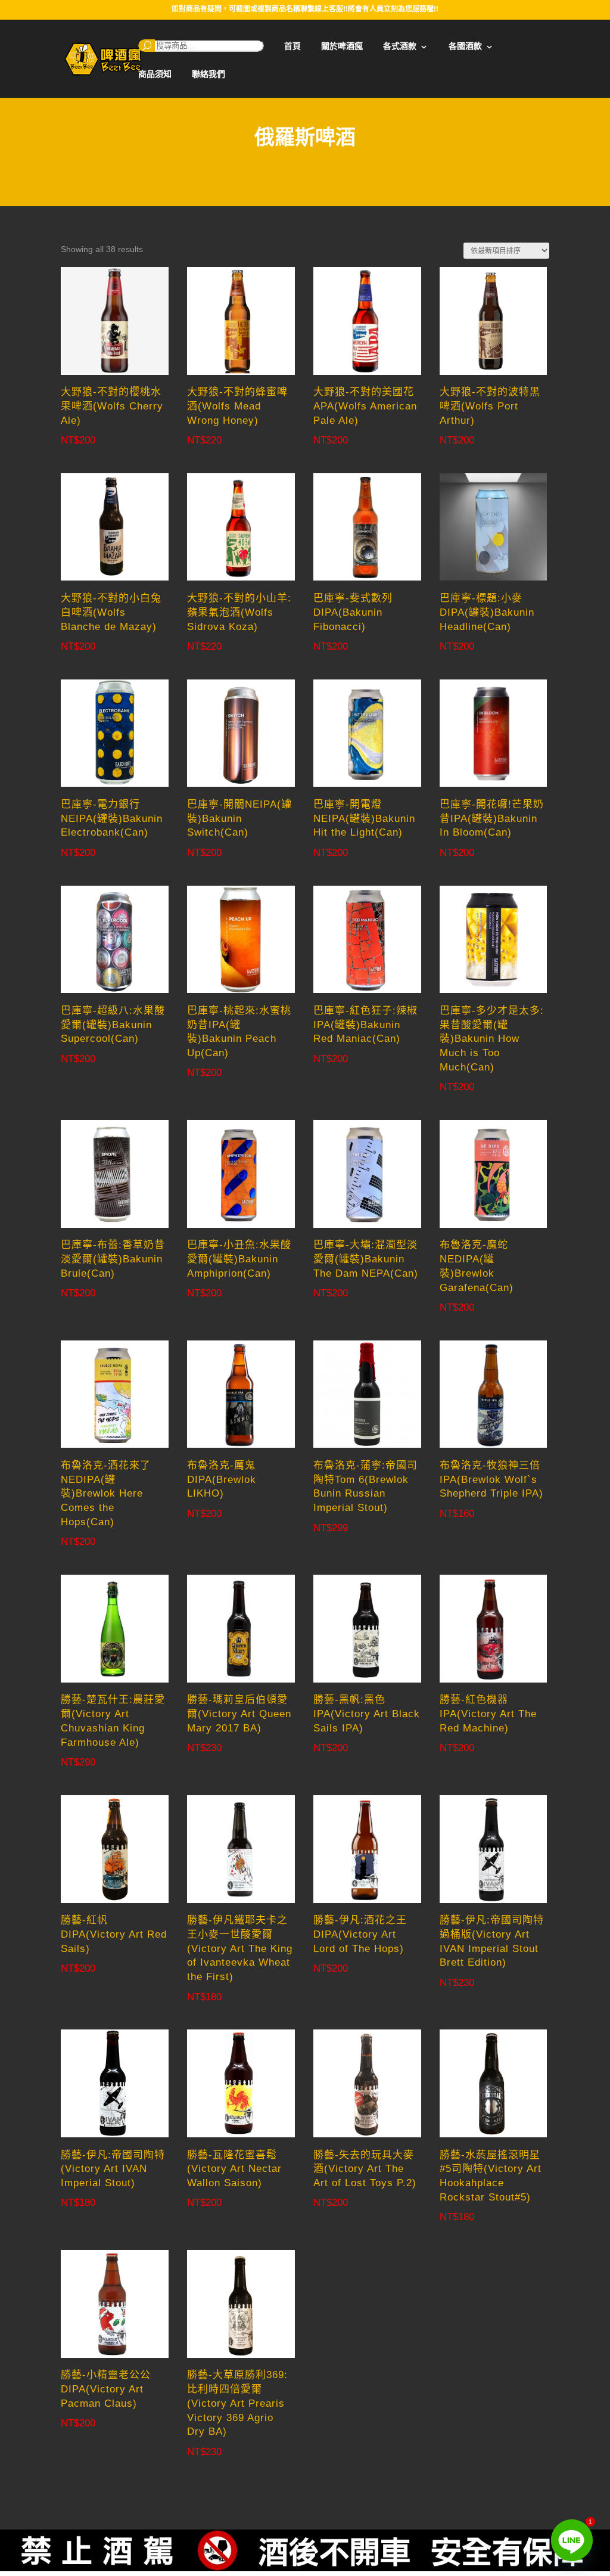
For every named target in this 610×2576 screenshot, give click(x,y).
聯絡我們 (208, 74)
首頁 (292, 46)
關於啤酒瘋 (342, 46)
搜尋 (147, 46)
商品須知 (155, 74)
